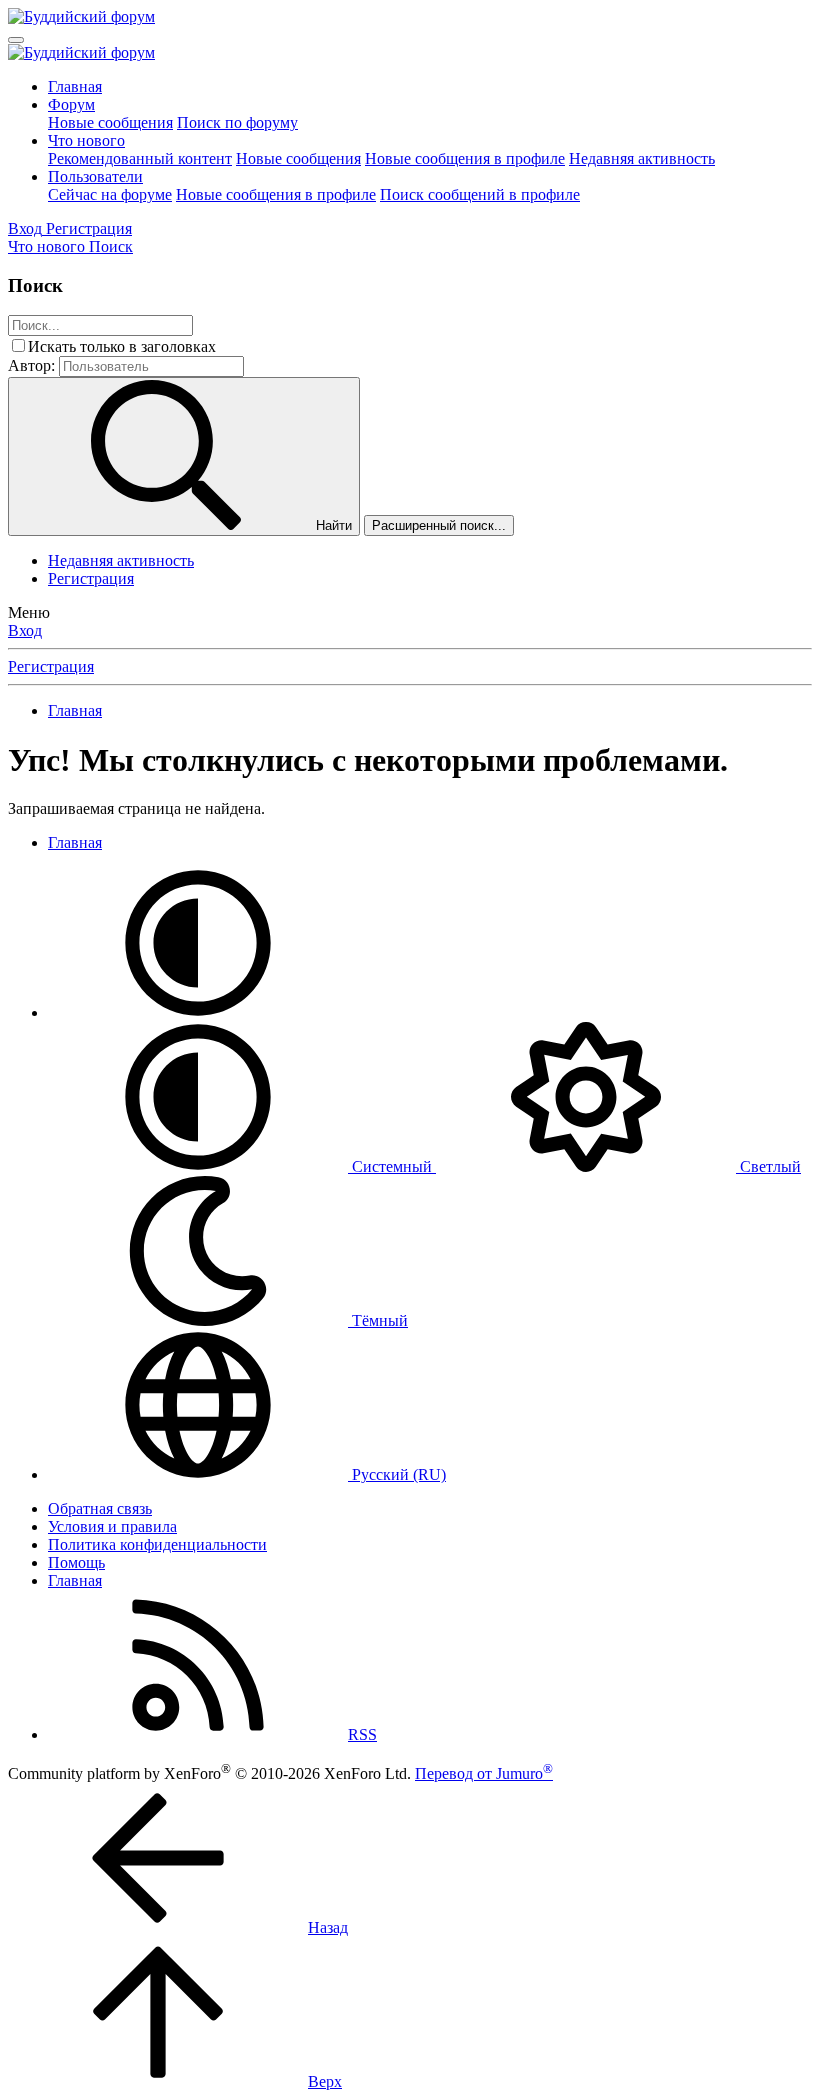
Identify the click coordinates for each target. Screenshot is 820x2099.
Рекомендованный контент (140, 158)
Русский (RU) (397, 1474)
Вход (25, 630)
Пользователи (95, 176)
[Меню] (16, 40)
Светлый (768, 1166)
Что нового (86, 140)
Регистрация (91, 578)
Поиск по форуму (237, 122)
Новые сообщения (110, 122)
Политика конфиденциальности (157, 1544)
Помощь (76, 1562)
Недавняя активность (642, 158)
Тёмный (378, 1320)
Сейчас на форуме (110, 194)
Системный (392, 1166)
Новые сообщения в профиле (465, 158)
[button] (198, 1012)
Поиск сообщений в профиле (480, 194)
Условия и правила (112, 1526)
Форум (71, 104)
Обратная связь (100, 1508)
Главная (75, 86)
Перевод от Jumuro (484, 1773)
